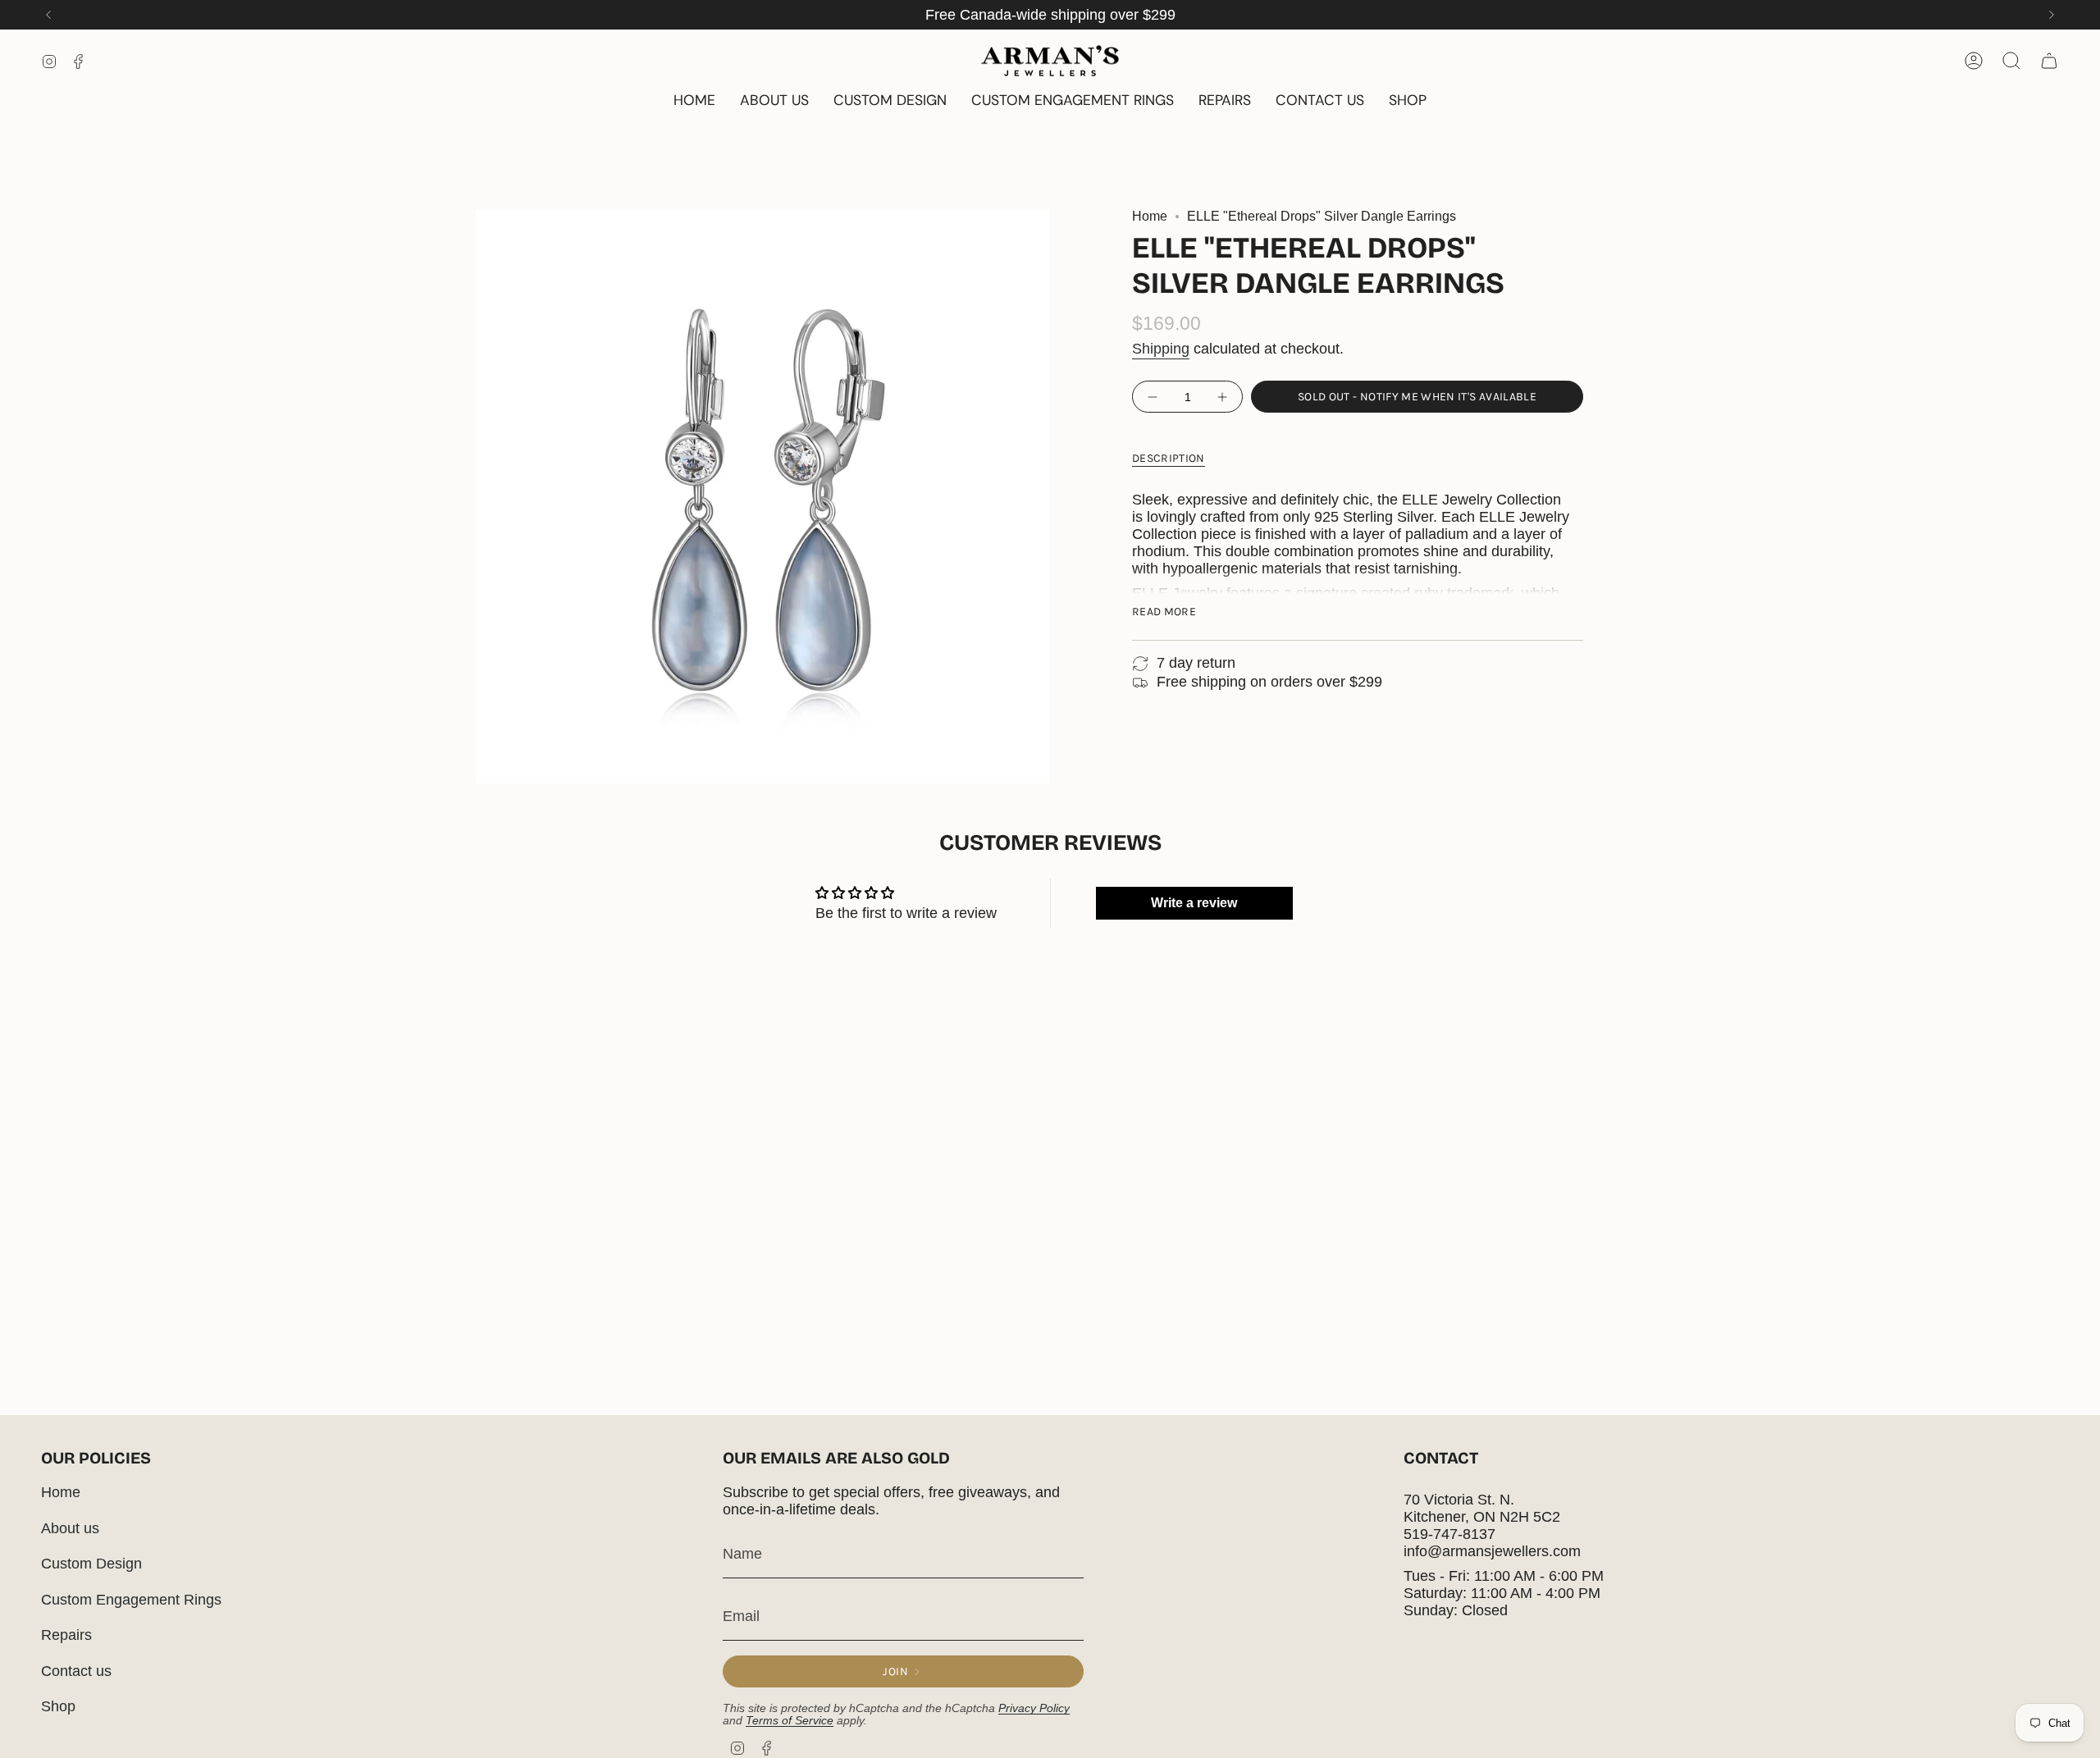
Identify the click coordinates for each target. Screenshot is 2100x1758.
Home (1150, 216)
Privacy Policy (1034, 1708)
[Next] (2052, 15)
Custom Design (91, 1564)
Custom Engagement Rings (131, 1600)
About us (70, 1528)
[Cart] (2049, 61)
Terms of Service (790, 1721)
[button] (1408, 101)
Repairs (66, 1635)
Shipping (1161, 349)
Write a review (1194, 903)
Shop (58, 1706)
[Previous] (48, 15)
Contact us (76, 1671)
